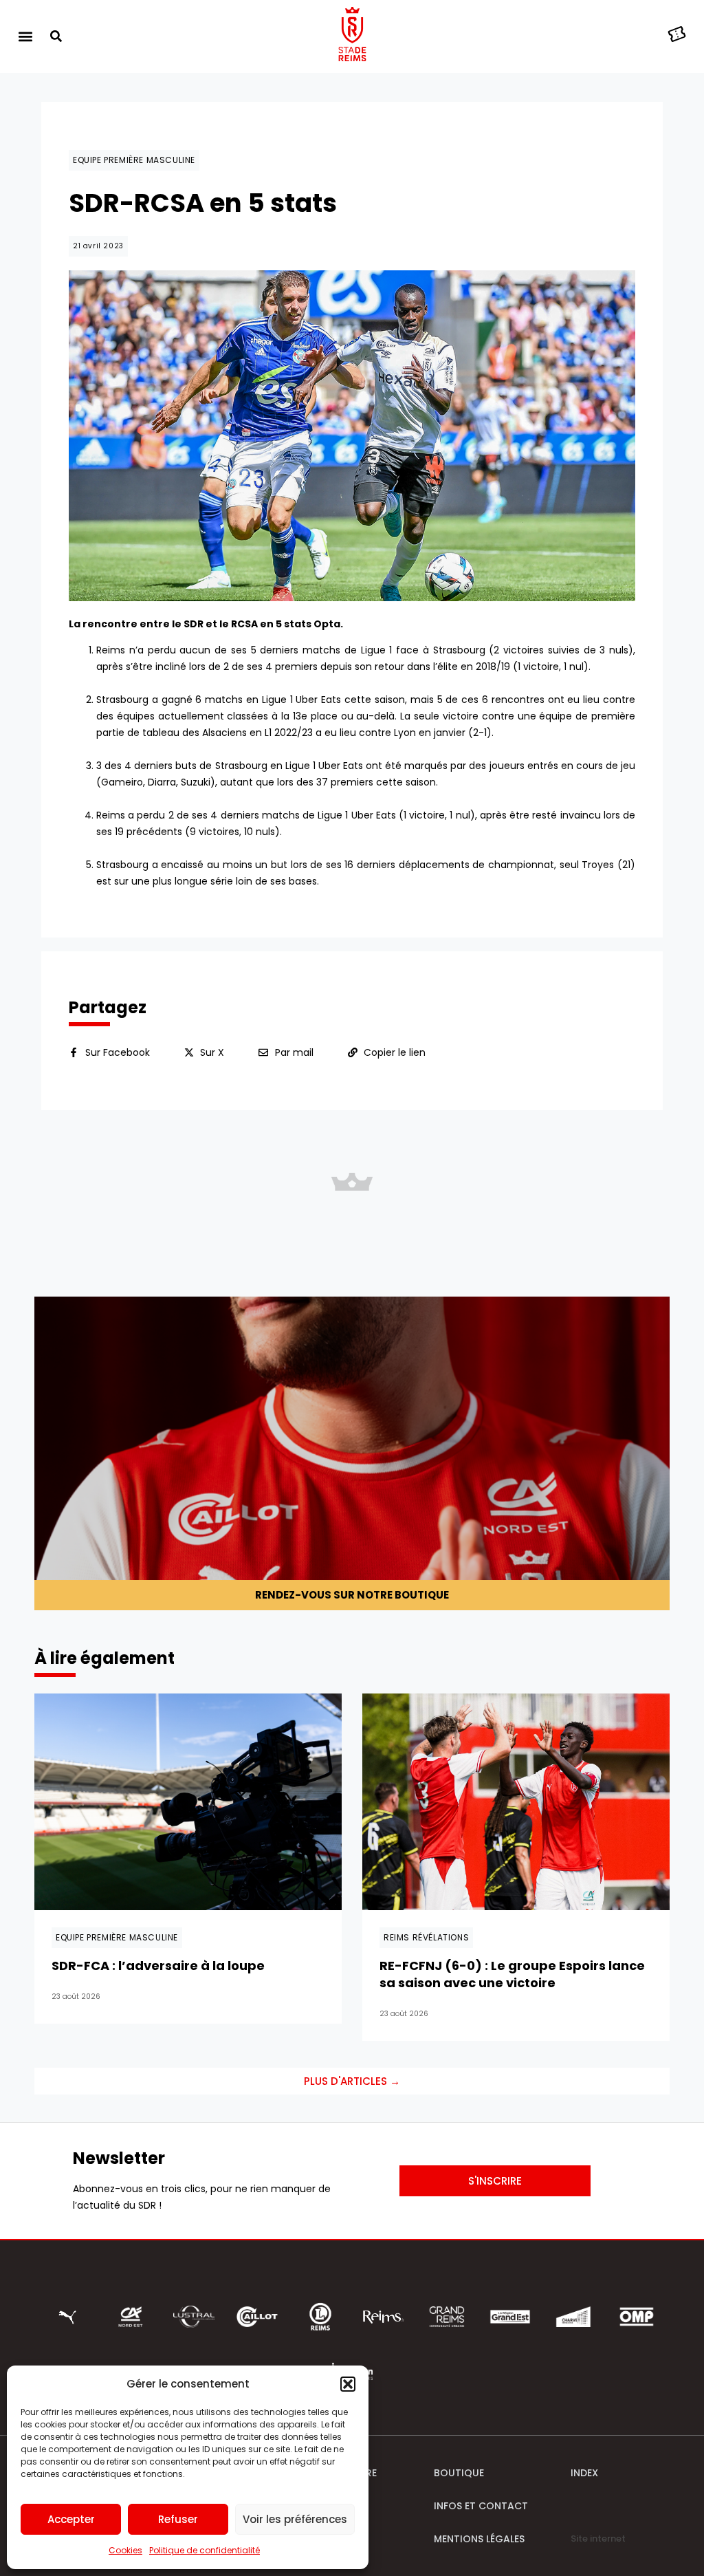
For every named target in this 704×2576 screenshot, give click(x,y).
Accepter (71, 2519)
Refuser (178, 2519)
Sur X (212, 1052)
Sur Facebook (118, 1052)
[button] (348, 2384)
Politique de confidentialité (205, 2550)
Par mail (294, 1052)
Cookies (125, 2550)
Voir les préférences (295, 2519)
